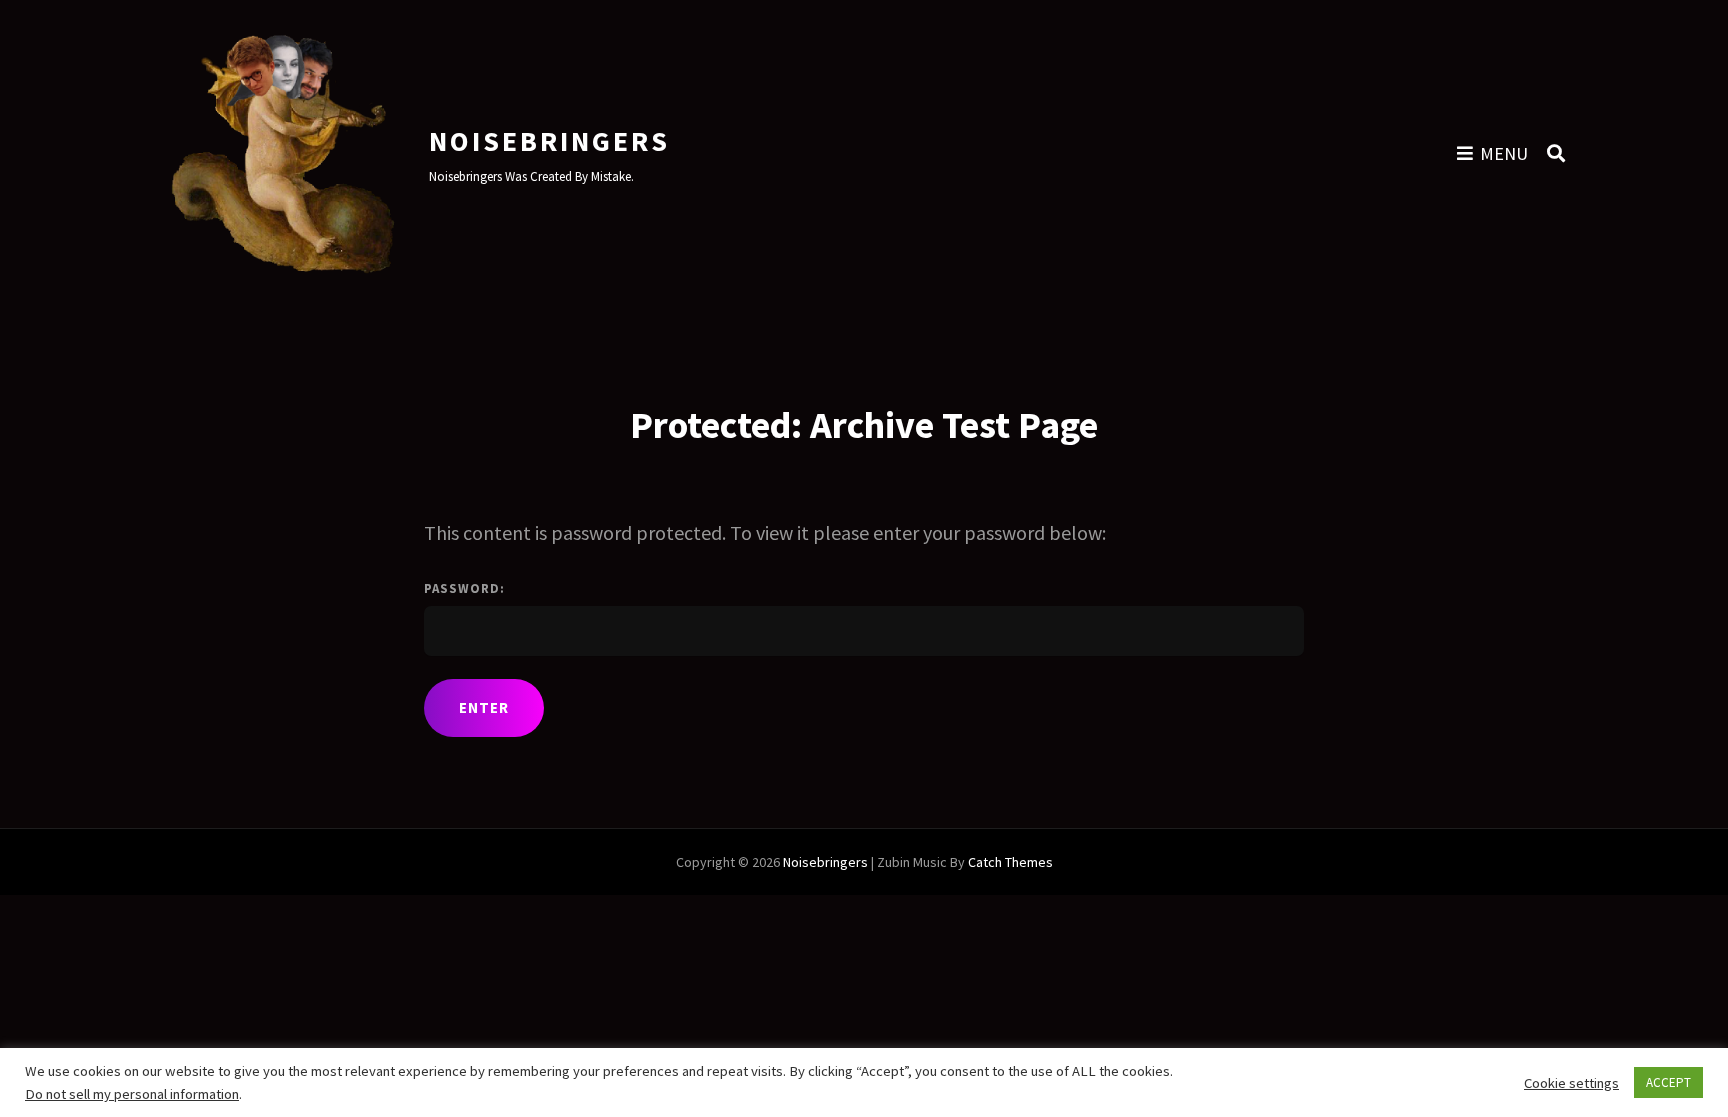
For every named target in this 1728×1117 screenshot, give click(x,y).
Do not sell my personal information (132, 1094)
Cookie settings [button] (1571, 1083)
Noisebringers (549, 141)
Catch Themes (1010, 862)
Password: (464, 588)
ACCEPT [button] (1668, 1082)
